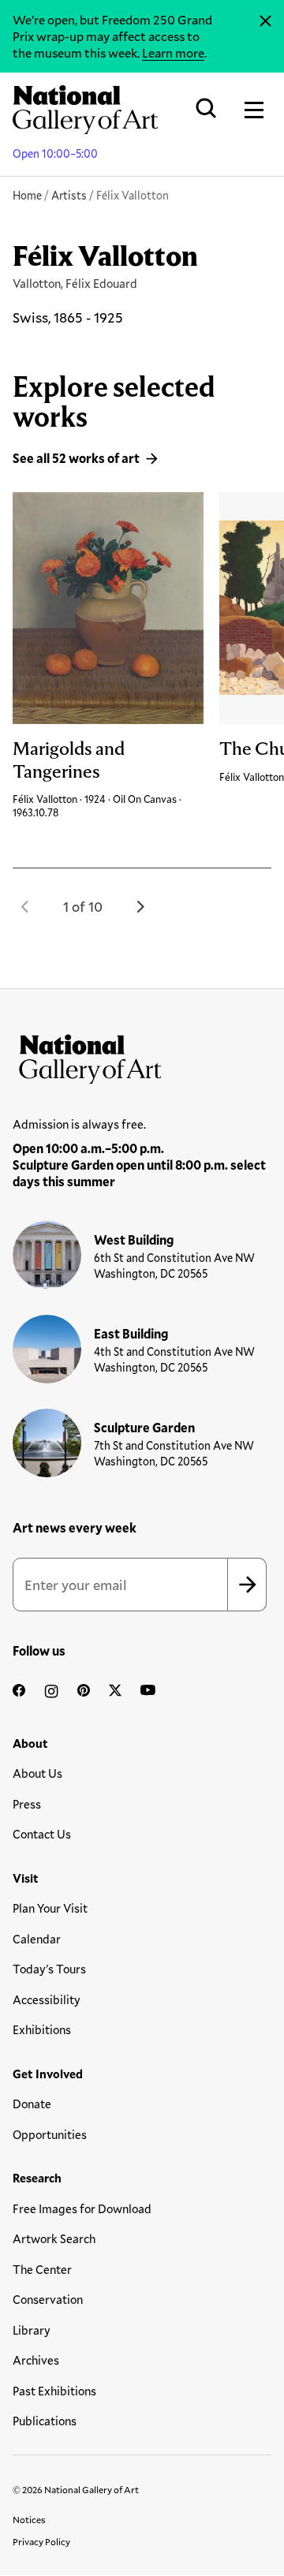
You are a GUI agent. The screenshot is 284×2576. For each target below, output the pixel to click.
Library (32, 2330)
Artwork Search (54, 2238)
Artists (69, 195)
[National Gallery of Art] (142, 1055)
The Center (42, 2269)
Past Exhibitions (54, 2391)
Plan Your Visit (50, 1908)
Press (27, 1804)
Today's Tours (49, 1969)
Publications (45, 2421)
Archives (36, 2360)
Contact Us (42, 1834)
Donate (32, 2104)
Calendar (37, 1939)
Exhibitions (42, 2029)
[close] (265, 21)
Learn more (173, 52)
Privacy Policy (41, 2541)
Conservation (48, 2299)
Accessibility (47, 1999)
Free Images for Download (82, 2208)
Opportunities (50, 2134)
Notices (29, 2519)
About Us (37, 1773)
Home (27, 195)
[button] (25, 906)
